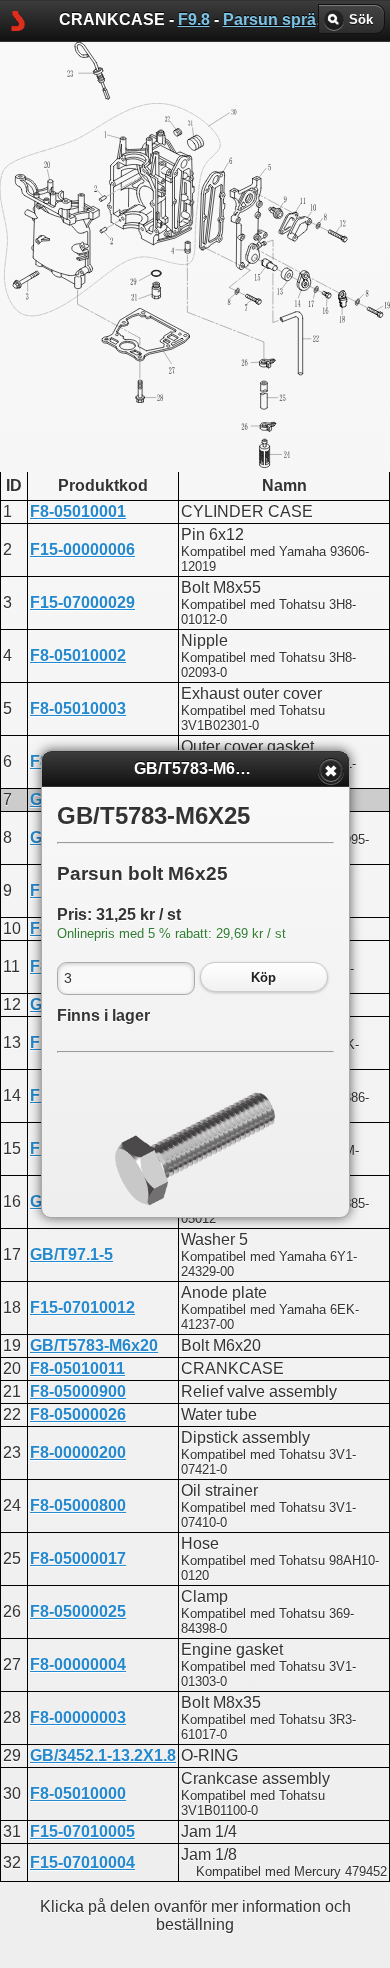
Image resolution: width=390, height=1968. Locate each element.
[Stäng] (331, 771)
